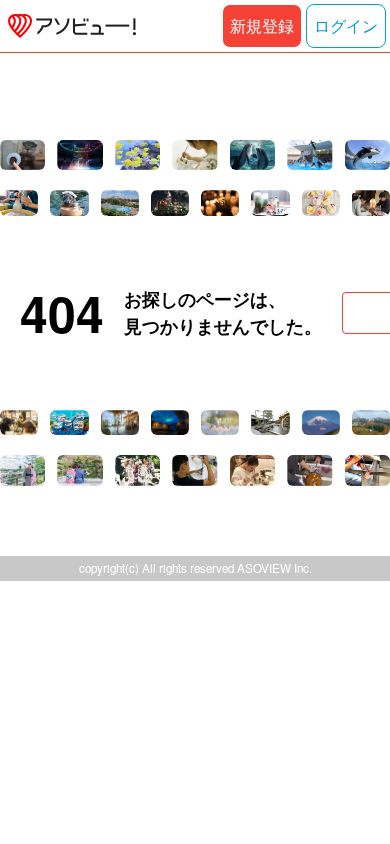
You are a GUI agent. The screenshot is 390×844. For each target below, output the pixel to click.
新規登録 (262, 25)
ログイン (346, 25)
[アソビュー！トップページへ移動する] (68, 26)
